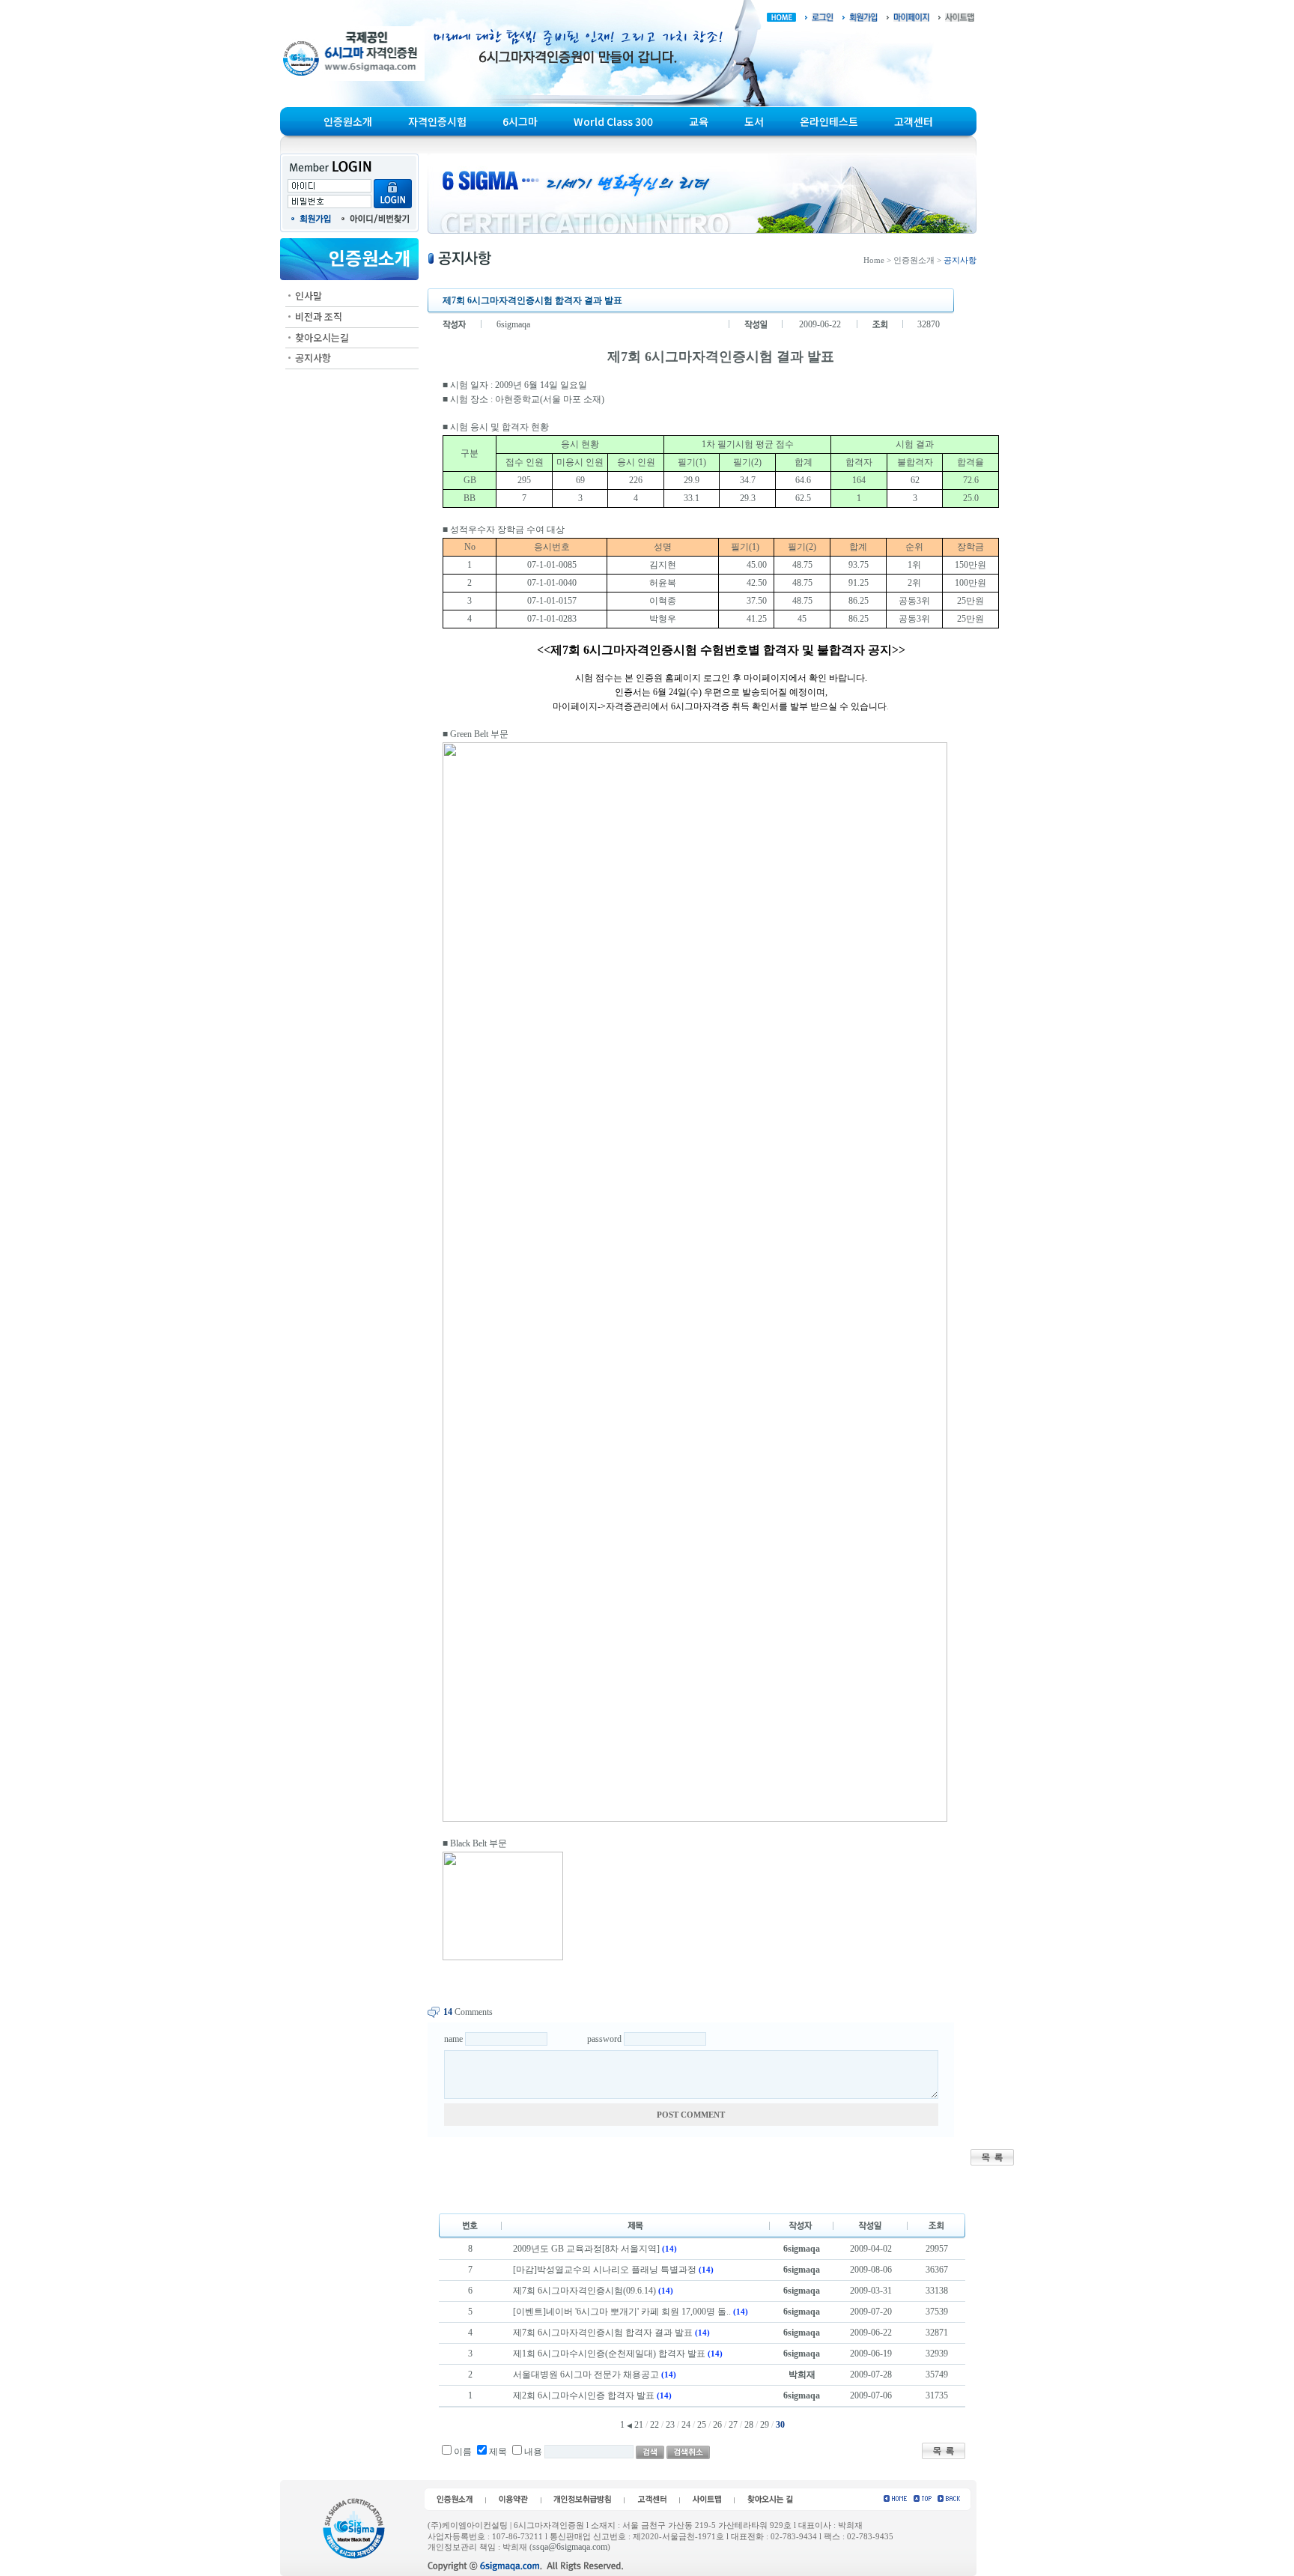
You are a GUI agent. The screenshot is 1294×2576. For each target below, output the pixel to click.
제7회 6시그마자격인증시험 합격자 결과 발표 (603, 2333)
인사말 (309, 296)
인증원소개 (348, 121)
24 (686, 2425)
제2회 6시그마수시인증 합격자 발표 (584, 2395)
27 (733, 2425)
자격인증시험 (437, 121)
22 (654, 2425)
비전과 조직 (319, 316)
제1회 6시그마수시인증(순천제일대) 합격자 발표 (609, 2354)
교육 (699, 121)
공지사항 (313, 358)
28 (749, 2425)
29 (765, 2425)
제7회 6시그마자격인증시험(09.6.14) (584, 2291)
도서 (754, 121)
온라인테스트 (829, 121)
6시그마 (520, 121)
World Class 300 (613, 121)
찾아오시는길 (322, 337)
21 (639, 2425)
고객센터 (914, 121)
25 (702, 2425)
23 (670, 2425)
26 (717, 2425)
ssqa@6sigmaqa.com (570, 2547)
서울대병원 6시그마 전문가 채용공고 (586, 2375)
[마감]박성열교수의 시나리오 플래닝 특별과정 (605, 2270)
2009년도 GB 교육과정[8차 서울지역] (586, 2249)
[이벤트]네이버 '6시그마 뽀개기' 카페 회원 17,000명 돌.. (622, 2312)
